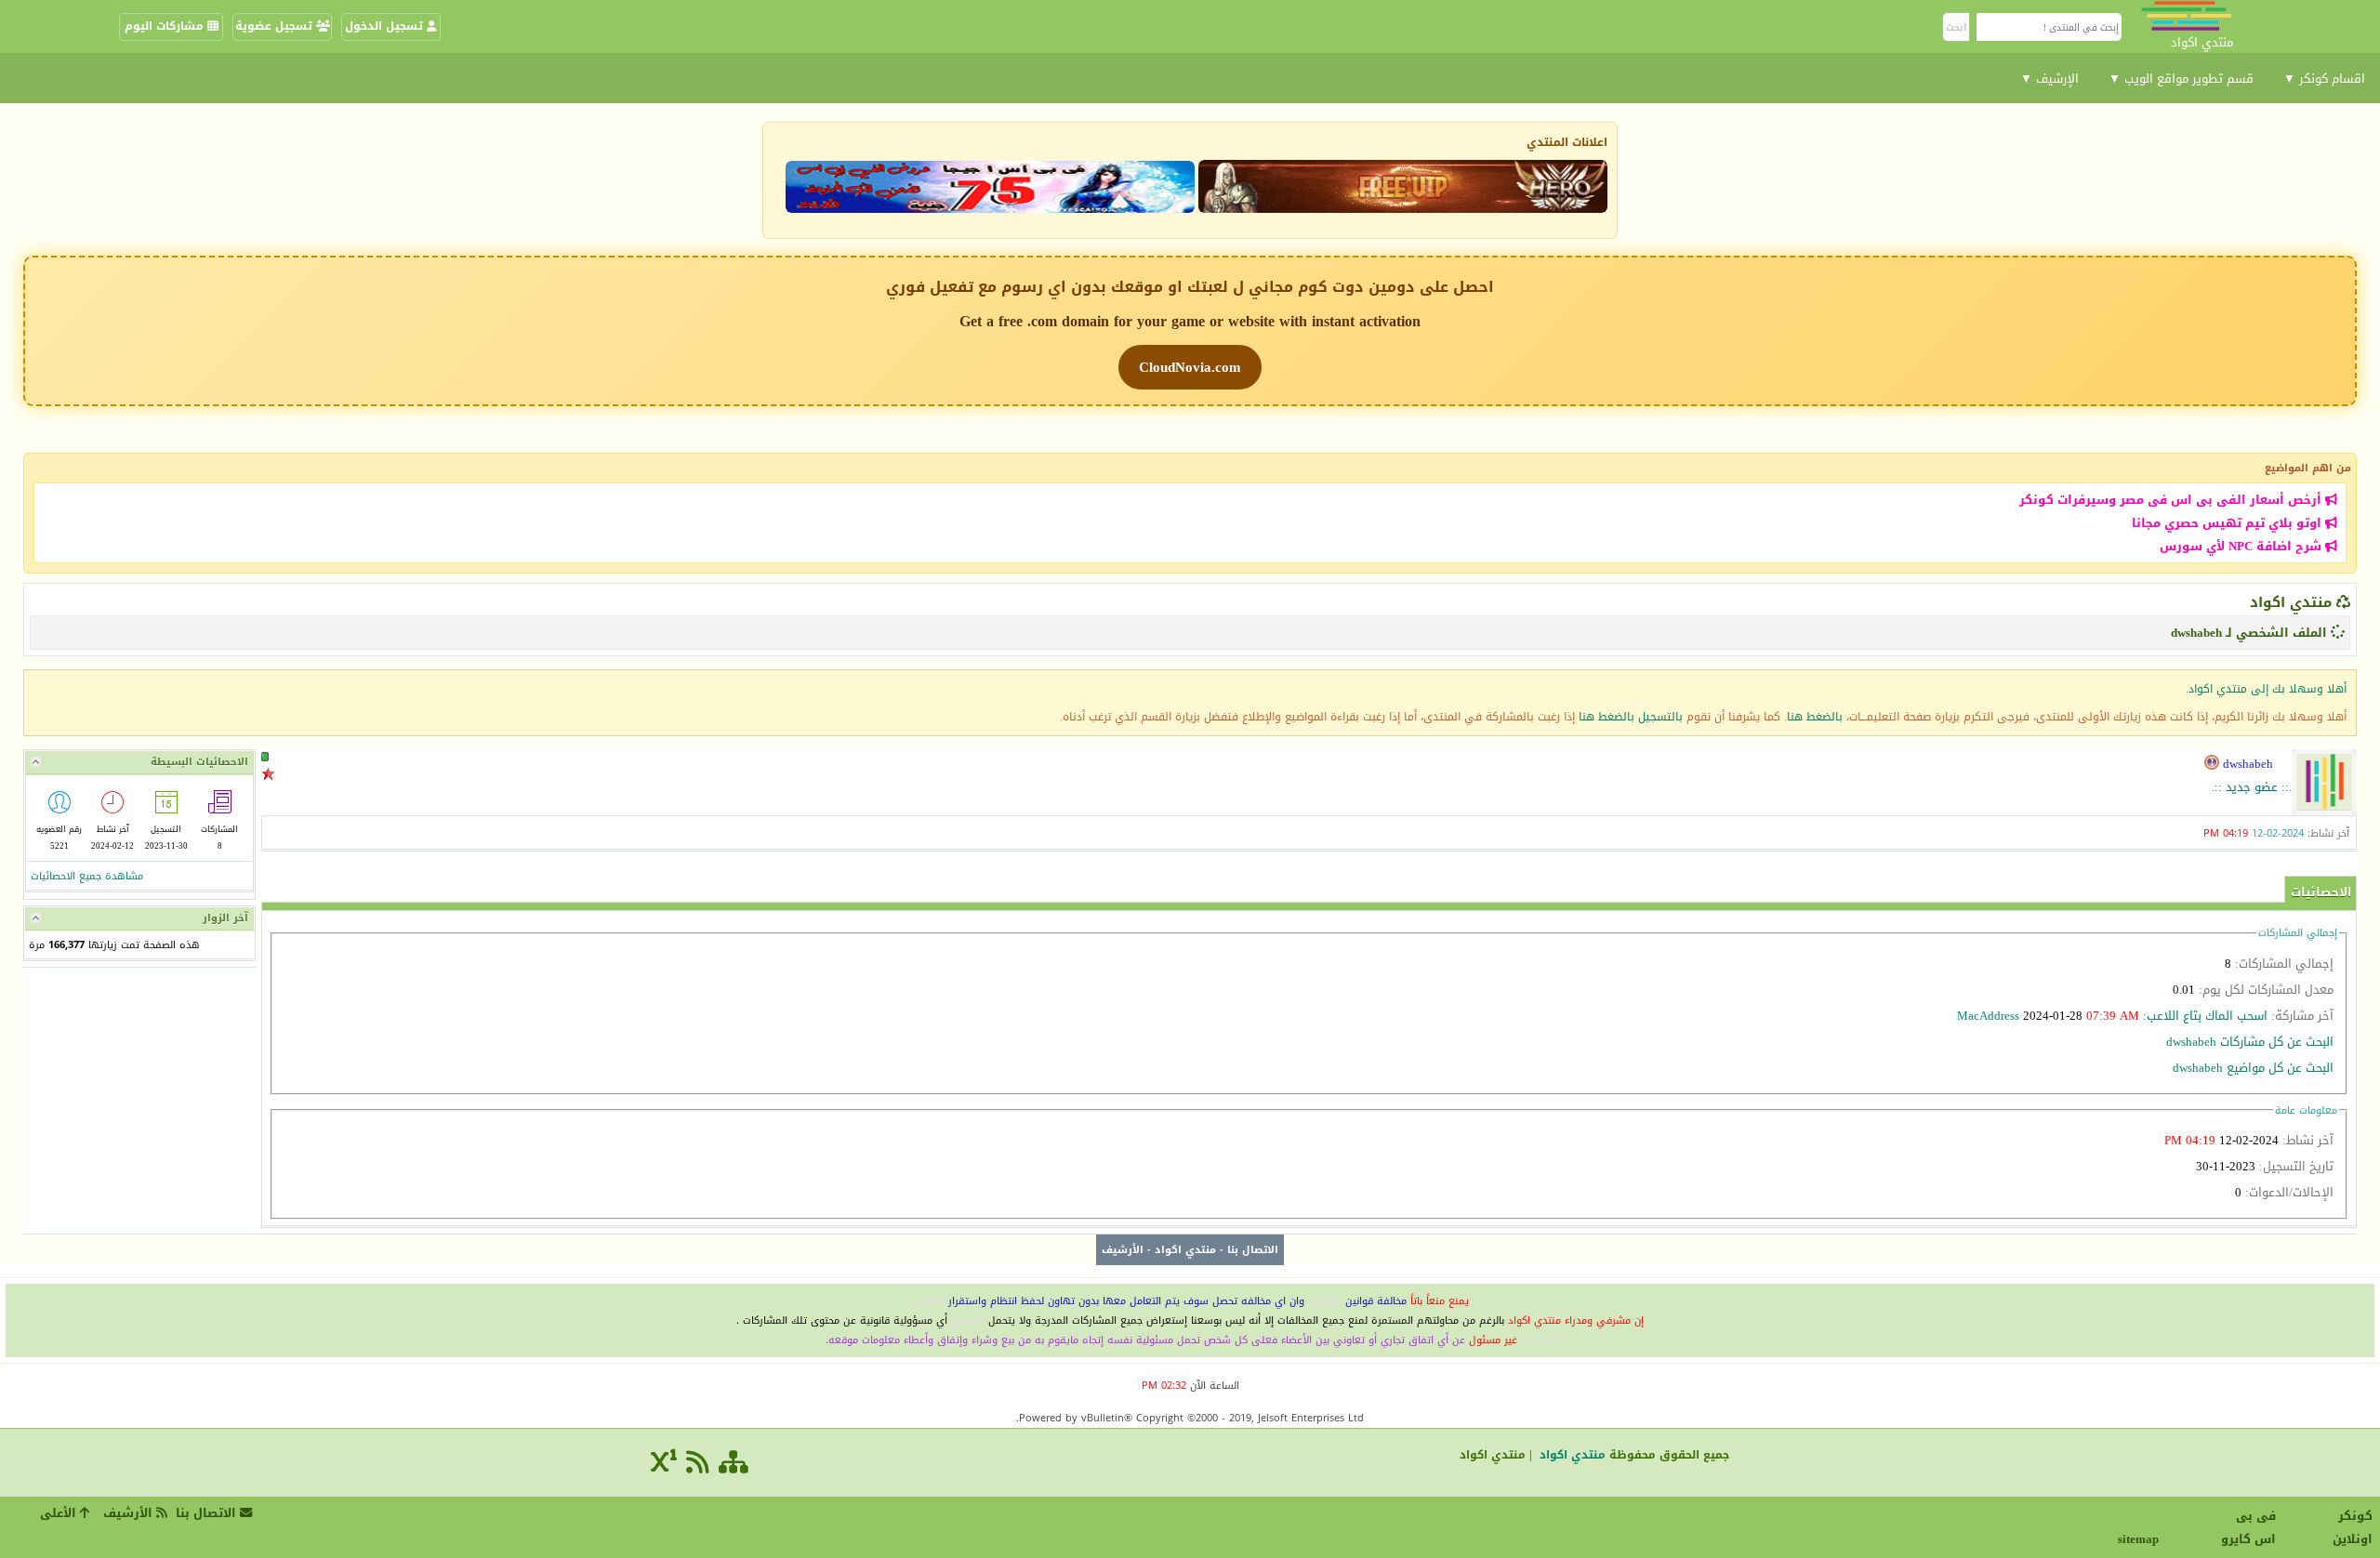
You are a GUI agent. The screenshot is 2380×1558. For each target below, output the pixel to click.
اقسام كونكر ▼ (2324, 79)
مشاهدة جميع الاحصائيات (87, 876)
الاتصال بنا (1253, 1250)
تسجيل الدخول (386, 26)
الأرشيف (1123, 1250)
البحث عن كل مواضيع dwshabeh (2253, 1068)
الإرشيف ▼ (2049, 79)
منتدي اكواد (2291, 602)
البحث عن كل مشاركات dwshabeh (2250, 1042)
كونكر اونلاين (2353, 1527)
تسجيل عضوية (276, 26)
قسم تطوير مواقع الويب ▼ (2181, 79)
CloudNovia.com (1190, 367)
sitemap (2142, 1539)
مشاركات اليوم (166, 26)
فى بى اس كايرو (2248, 1527)
